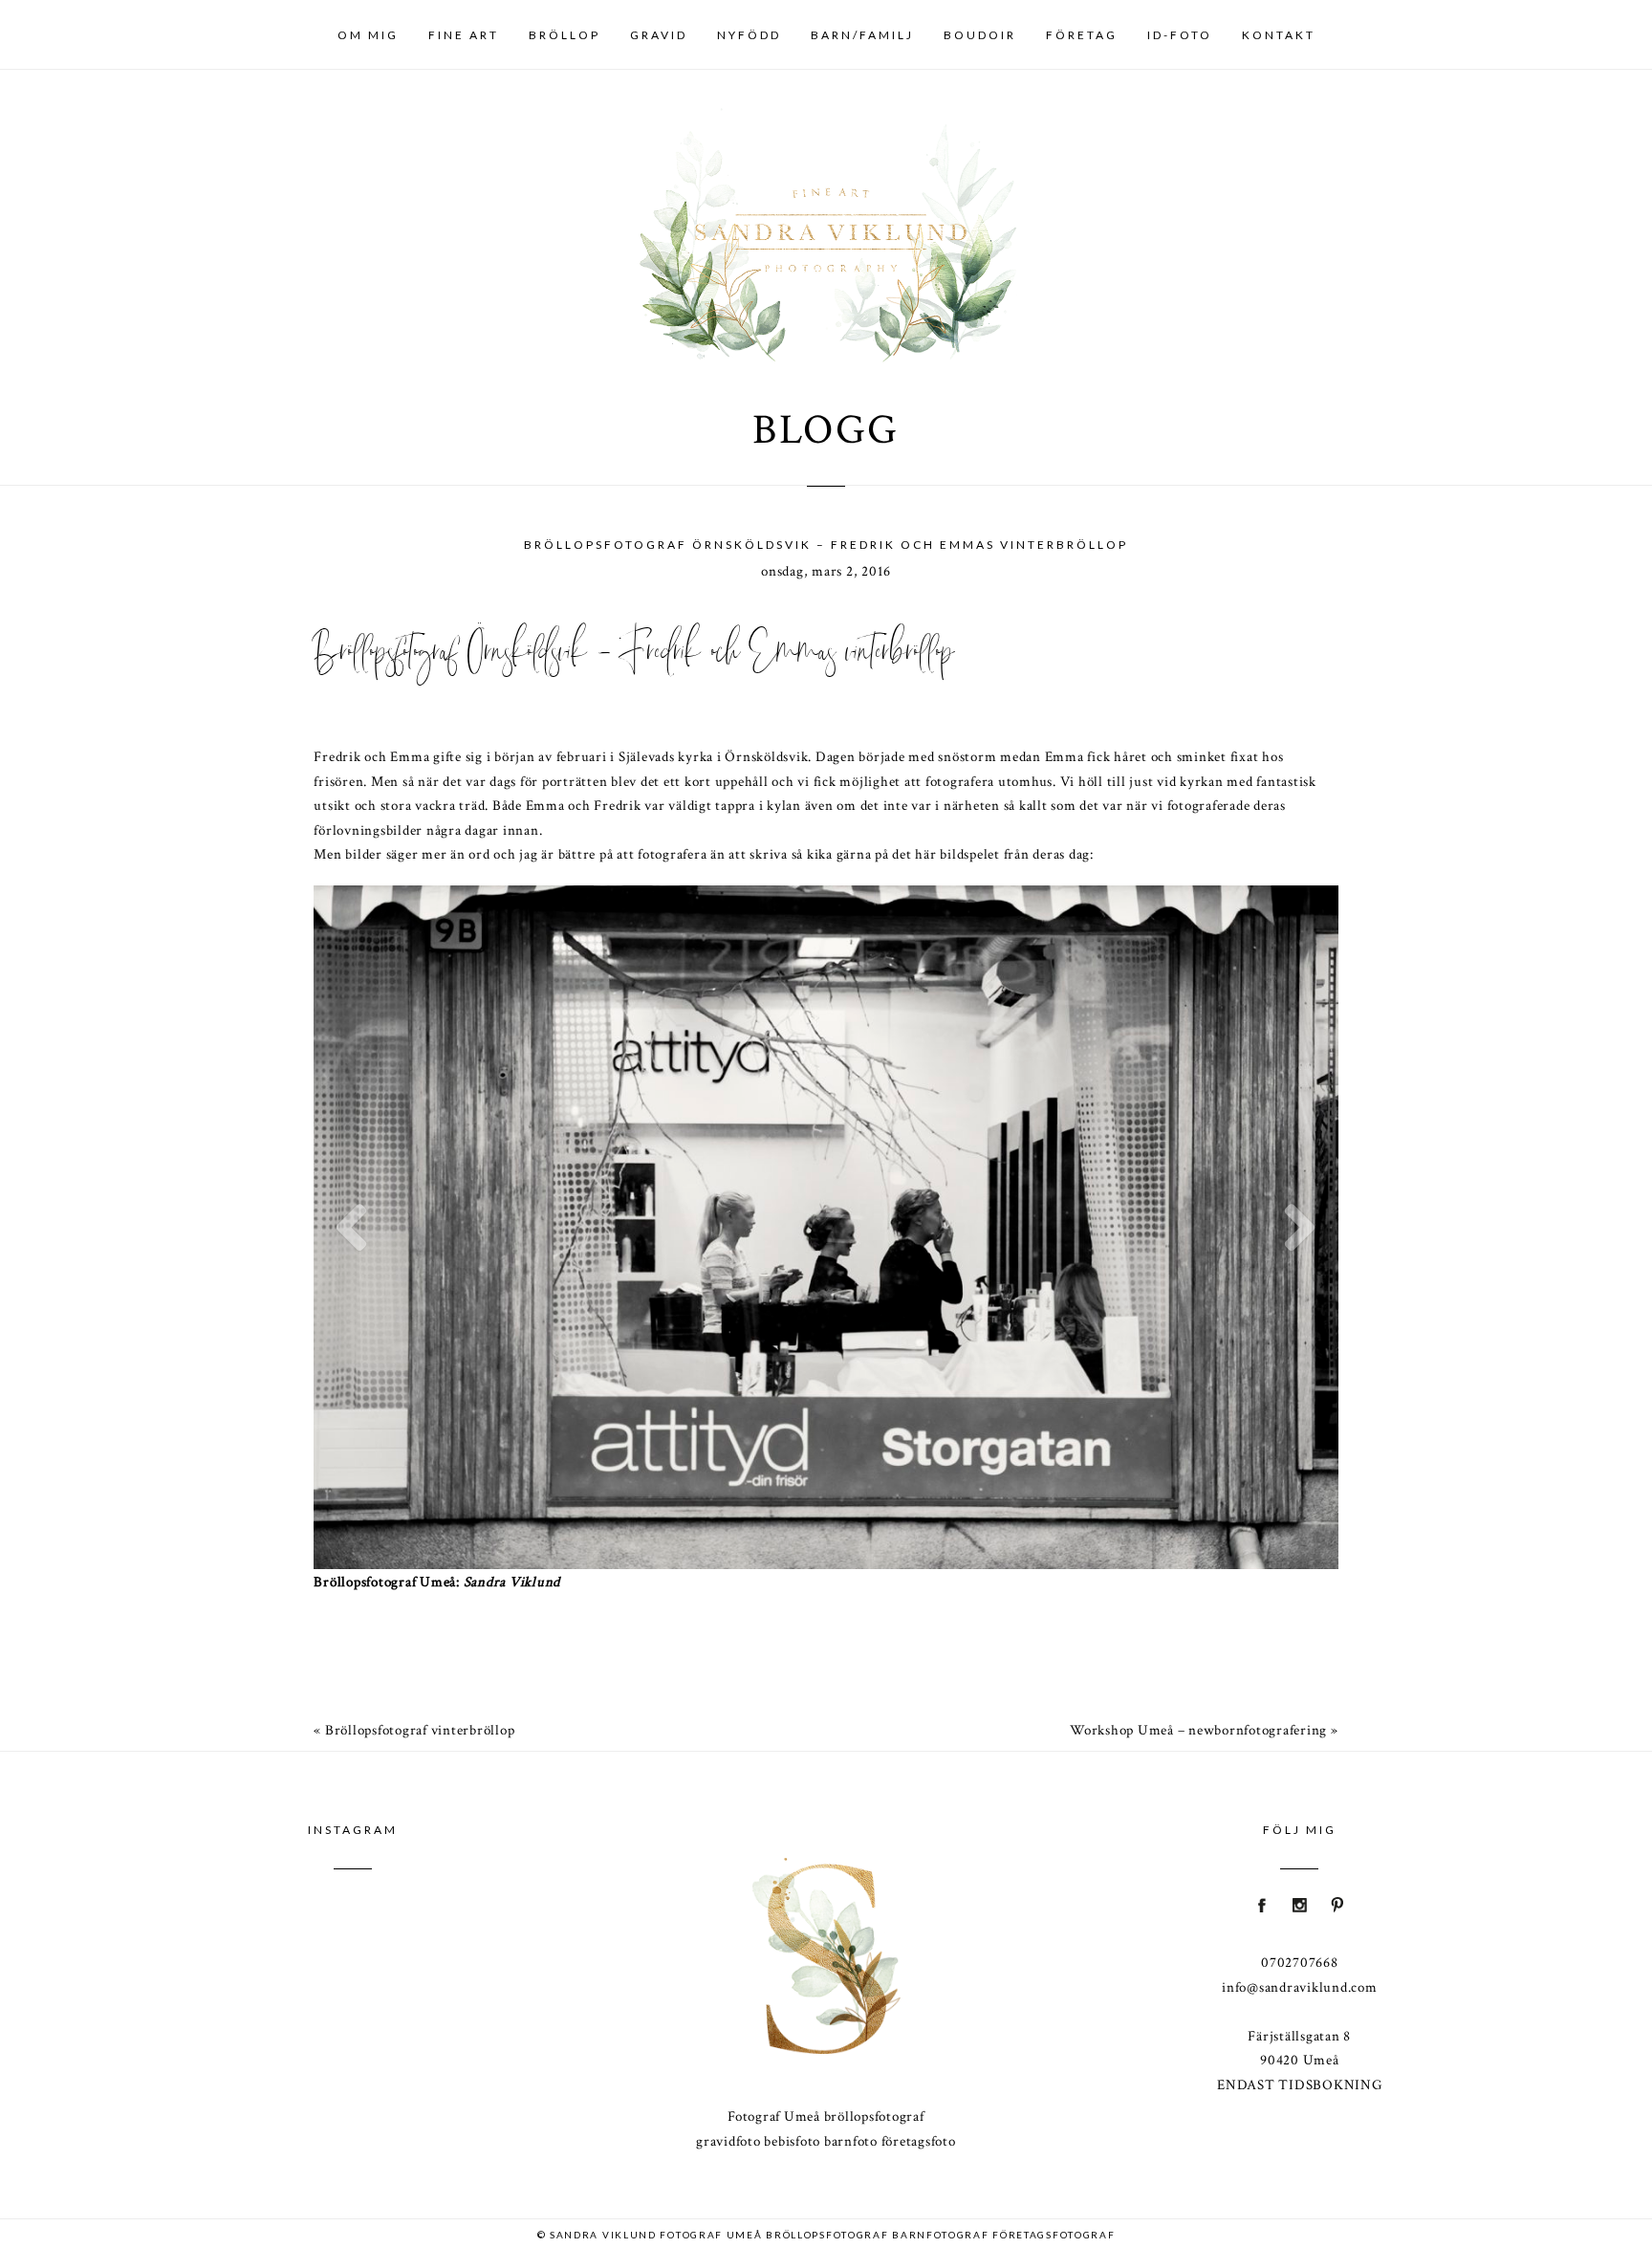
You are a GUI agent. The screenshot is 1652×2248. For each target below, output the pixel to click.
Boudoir (980, 35)
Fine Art (464, 35)
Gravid (659, 35)
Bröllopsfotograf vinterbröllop (420, 1730)
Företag (1082, 35)
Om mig (368, 35)
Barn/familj (862, 35)
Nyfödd (749, 35)
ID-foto (1180, 35)
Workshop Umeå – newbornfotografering (1198, 1730)
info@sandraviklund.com (1300, 1987)
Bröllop (565, 35)
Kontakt (1279, 35)
